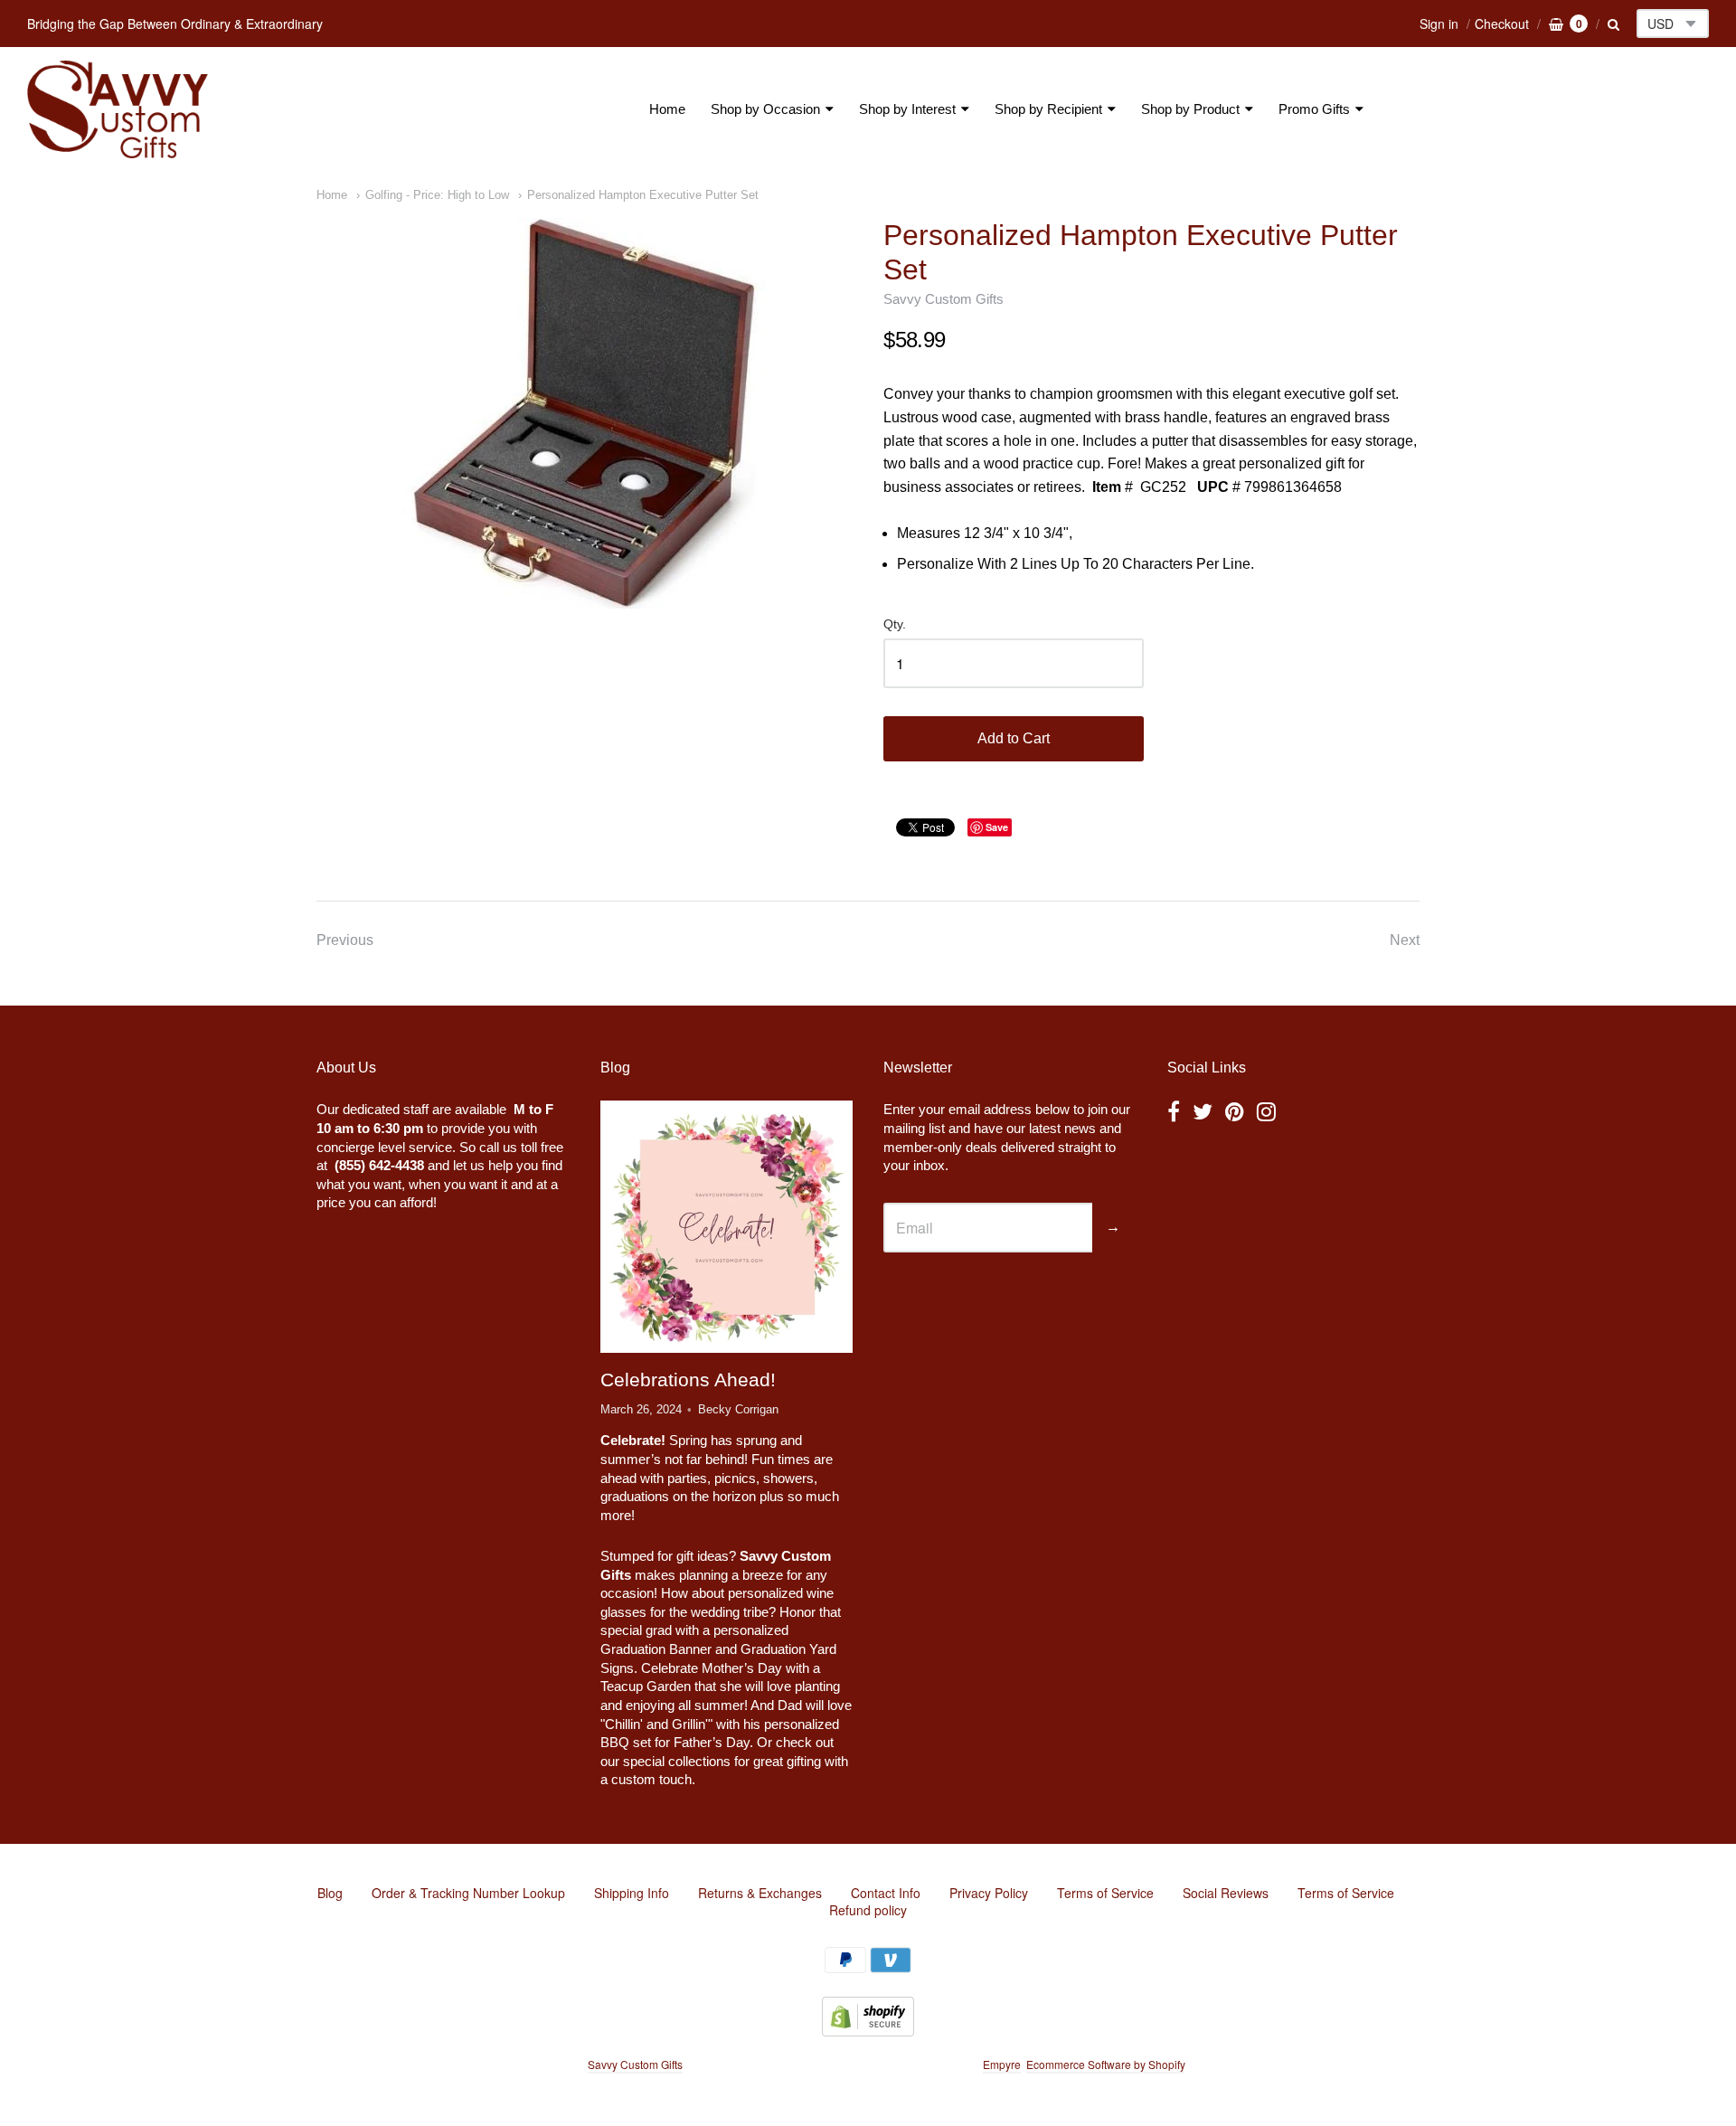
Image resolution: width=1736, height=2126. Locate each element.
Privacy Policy (989, 1893)
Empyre (1002, 2064)
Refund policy (868, 1910)
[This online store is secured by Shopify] (868, 2031)
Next (1405, 940)
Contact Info (886, 1893)
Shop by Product (1190, 109)
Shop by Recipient (1048, 109)
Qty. (895, 624)
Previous (345, 940)
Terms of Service (1105, 1893)
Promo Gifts (1314, 109)
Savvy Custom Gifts (943, 299)
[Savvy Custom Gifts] (118, 109)
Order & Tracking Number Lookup (468, 1893)
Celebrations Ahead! (688, 1380)
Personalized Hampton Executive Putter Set (643, 195)
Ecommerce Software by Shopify (1105, 2064)
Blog (330, 1893)
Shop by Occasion (765, 109)
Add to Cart (1014, 738)
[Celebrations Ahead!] (726, 1227)
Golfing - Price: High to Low (437, 195)
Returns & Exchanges (760, 1893)
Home (667, 109)
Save (997, 827)
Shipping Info (632, 1893)
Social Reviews (1226, 1893)
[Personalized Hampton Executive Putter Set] (584, 413)
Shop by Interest (907, 109)
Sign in (1439, 24)
